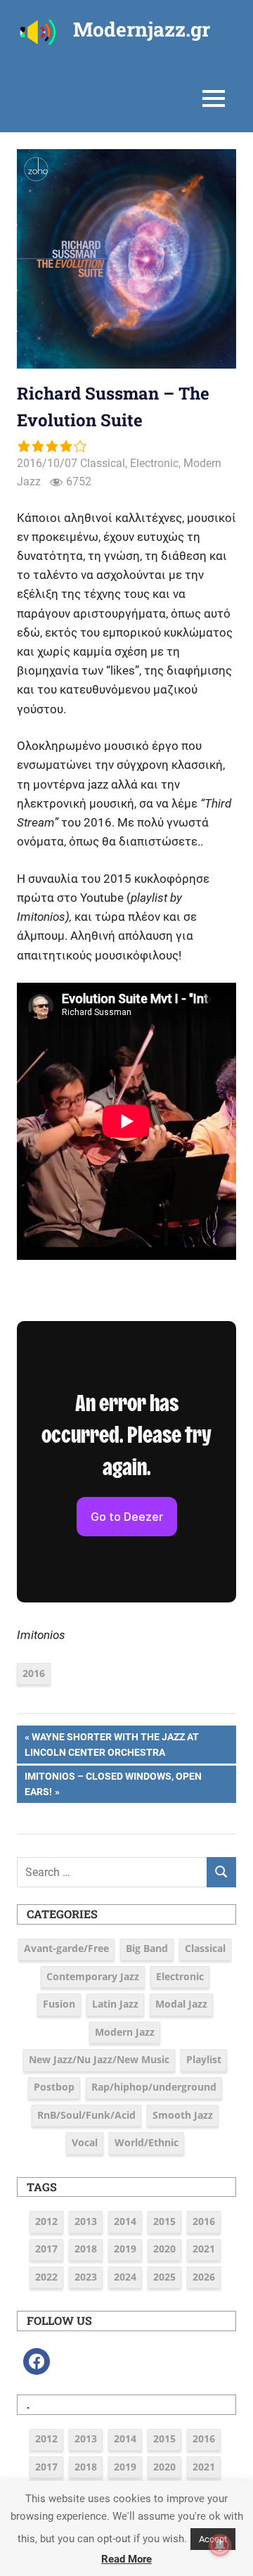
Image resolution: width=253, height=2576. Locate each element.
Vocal (85, 2142)
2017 (46, 2249)
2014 (125, 2221)
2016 (34, 1673)
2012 (46, 2221)
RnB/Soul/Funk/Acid (86, 2115)
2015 (164, 2221)
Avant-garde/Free (66, 1948)
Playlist (204, 2059)
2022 (46, 2277)
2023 (86, 2277)
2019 (125, 2249)
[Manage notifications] (220, 2545)
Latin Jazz (115, 2004)
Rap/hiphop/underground (154, 2087)
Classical (103, 463)
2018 (86, 2249)
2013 (86, 2221)
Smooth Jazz (183, 2115)
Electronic (154, 463)
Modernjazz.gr (142, 29)
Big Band (147, 1948)
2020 (164, 2249)
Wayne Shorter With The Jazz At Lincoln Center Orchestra (112, 1744)
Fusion (59, 2004)
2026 (204, 2277)
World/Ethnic (147, 2142)
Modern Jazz (125, 2032)
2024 (125, 2277)
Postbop (54, 2087)
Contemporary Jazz (93, 1976)
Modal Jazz (181, 2004)
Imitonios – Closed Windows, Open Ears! (113, 1784)
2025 (164, 2277)
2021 (204, 2249)
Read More (126, 2559)
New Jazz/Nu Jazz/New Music (99, 2059)
